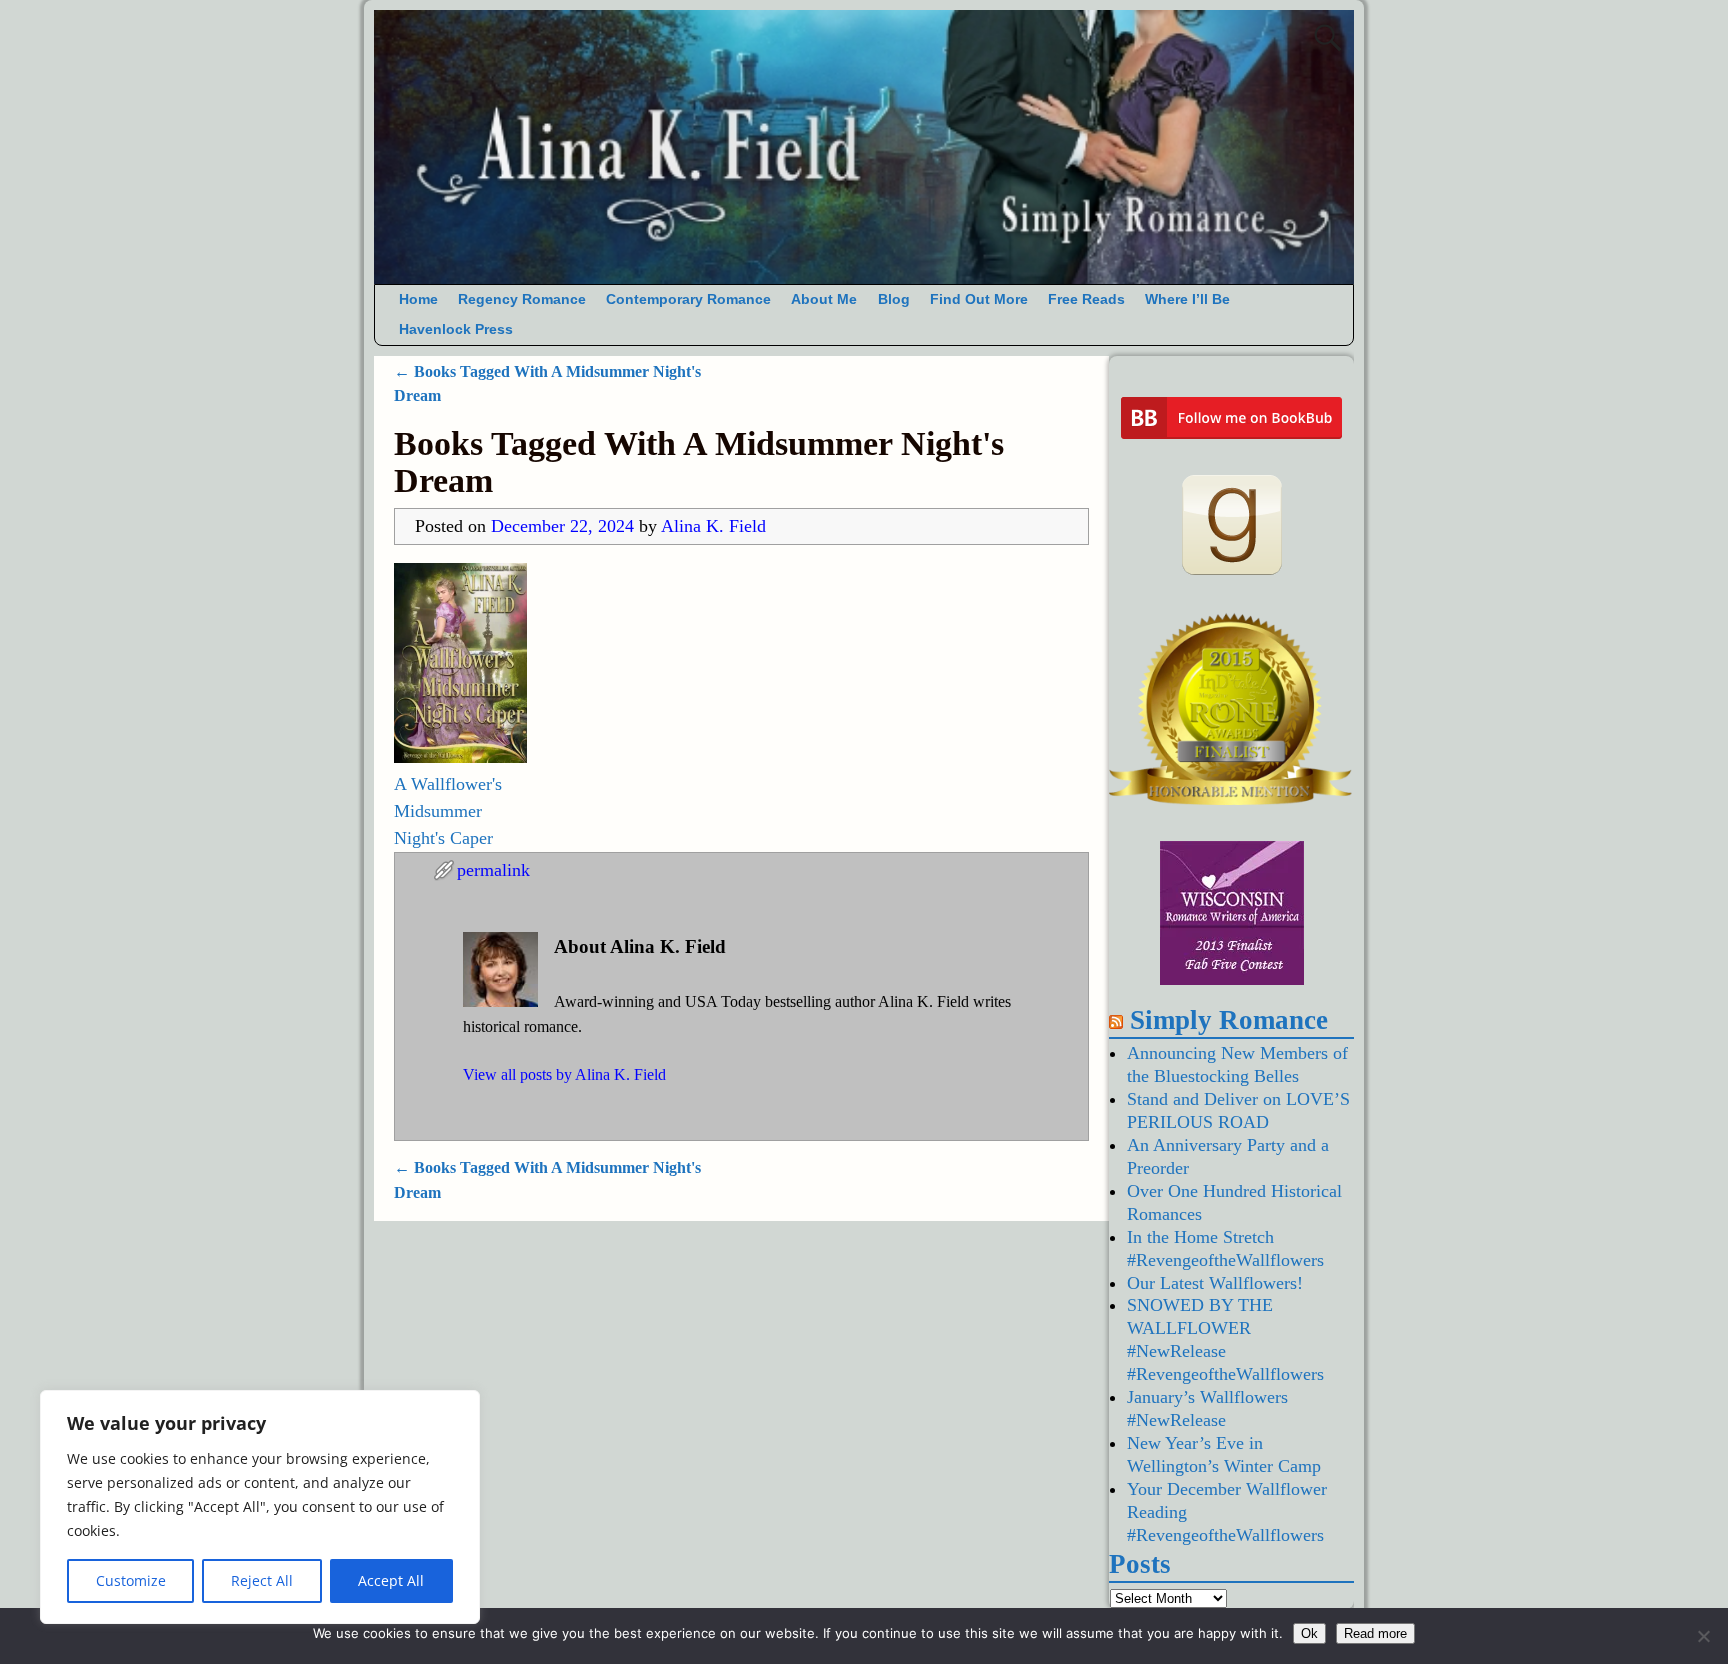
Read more (1375, 1633)
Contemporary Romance (688, 299)
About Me (824, 299)
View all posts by (564, 1075)
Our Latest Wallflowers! (1215, 1283)
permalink (493, 870)
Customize (131, 1580)
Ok (1309, 1633)
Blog (894, 299)
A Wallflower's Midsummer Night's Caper (448, 811)
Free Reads (1086, 299)
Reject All (262, 1580)
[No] (1703, 1636)
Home (418, 299)
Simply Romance (1229, 1020)
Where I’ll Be (1187, 299)
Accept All (391, 1580)
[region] (260, 1507)
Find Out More (979, 299)
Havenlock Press (456, 329)
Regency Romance (522, 299)
